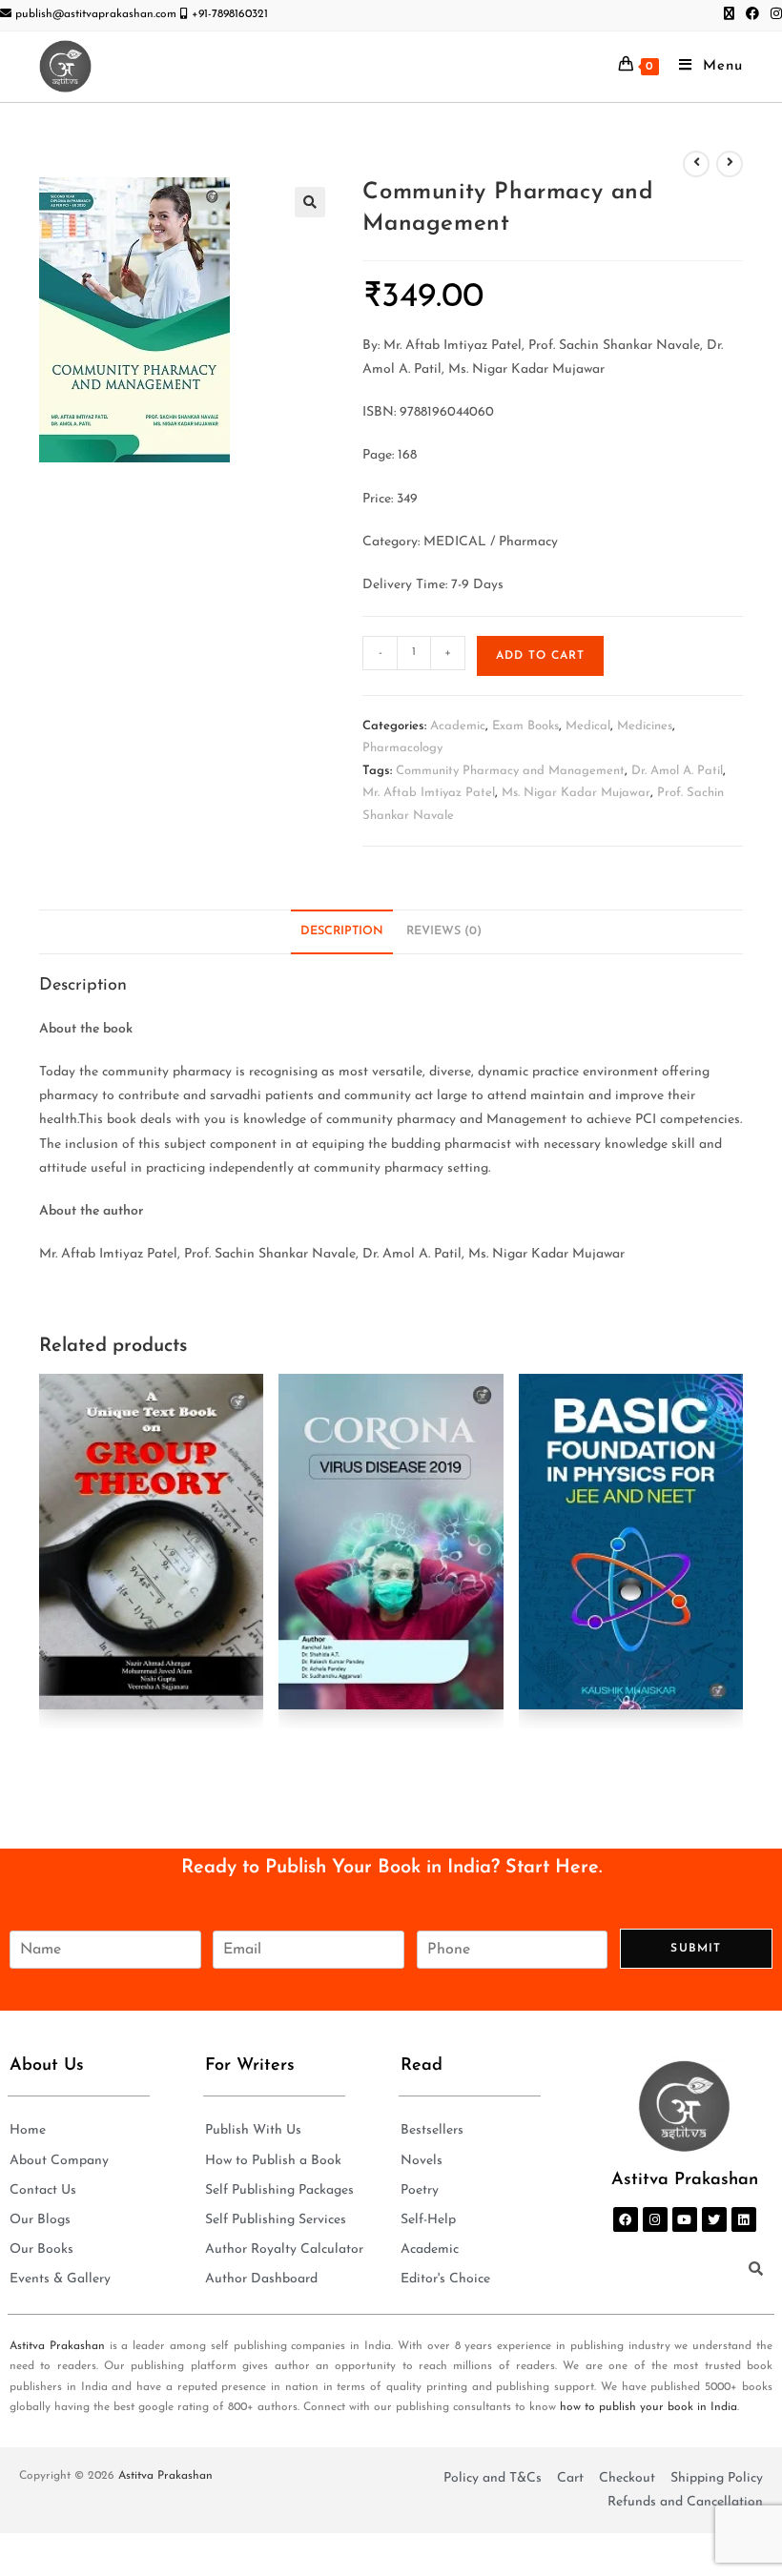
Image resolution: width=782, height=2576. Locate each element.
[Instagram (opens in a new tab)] (773, 15)
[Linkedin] (744, 2219)
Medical (588, 726)
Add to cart (540, 656)
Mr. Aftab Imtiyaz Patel (429, 793)
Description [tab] (342, 931)
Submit (696, 1949)
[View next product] (730, 164)
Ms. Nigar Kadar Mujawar (576, 793)
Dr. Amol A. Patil (677, 771)
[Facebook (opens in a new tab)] (752, 15)
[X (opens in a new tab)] (729, 15)
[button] (310, 202)
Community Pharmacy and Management (510, 771)
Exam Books (525, 726)
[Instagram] (655, 2219)
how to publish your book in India (648, 2407)
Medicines (645, 726)
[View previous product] (696, 164)
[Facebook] (626, 2219)
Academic (458, 726)
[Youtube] (685, 2219)
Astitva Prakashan (57, 2346)
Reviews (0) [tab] (444, 931)
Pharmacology (402, 748)
